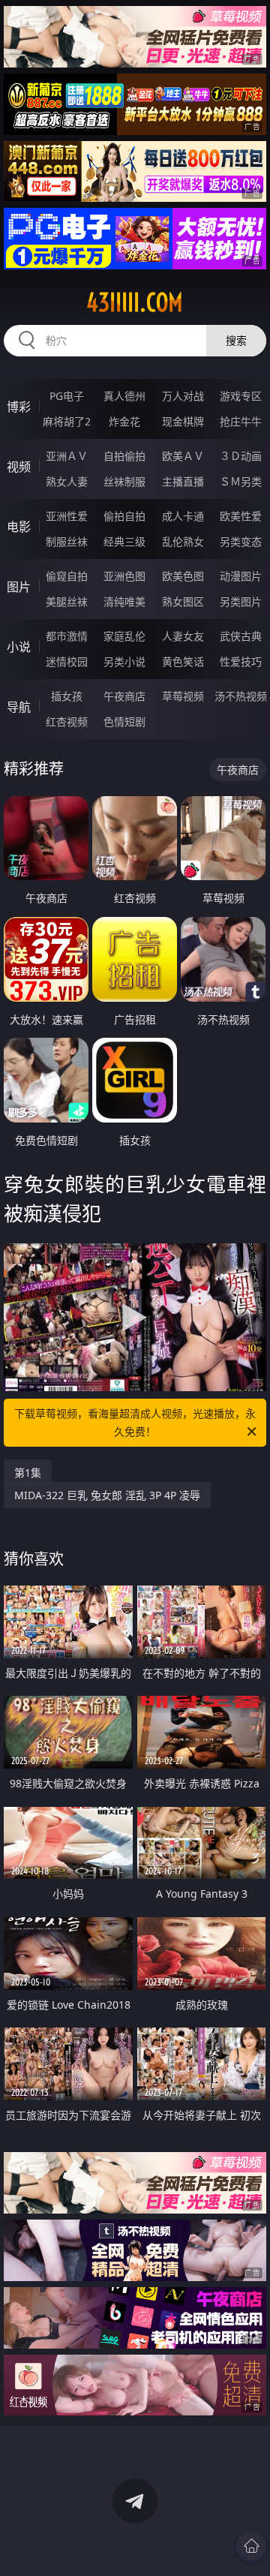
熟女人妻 (67, 481)
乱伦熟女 (183, 541)
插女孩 (67, 696)
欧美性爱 (241, 516)
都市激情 (67, 636)
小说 (19, 647)
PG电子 (67, 396)
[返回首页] (251, 2546)
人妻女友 (183, 636)
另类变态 (241, 541)
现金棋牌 (183, 421)
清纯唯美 (124, 601)
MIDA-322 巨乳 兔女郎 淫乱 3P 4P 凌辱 (107, 1495)
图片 (19, 587)
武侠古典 (241, 636)
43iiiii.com (135, 302)
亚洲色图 (124, 576)
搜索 (236, 340)
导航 (19, 707)
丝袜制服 (124, 481)
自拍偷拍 (124, 456)
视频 (19, 467)
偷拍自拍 (124, 516)
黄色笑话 (183, 661)
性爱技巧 (241, 661)
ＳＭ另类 (241, 481)
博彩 (19, 407)
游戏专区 (241, 396)
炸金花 (124, 421)
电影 (19, 527)
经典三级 (124, 541)
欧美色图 (183, 576)
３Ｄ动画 (241, 456)
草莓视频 (183, 696)
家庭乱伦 (124, 636)
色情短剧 (124, 721)
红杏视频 (67, 721)
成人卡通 (183, 516)
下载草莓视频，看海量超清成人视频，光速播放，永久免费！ (135, 1422)
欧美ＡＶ (183, 456)
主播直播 (183, 481)
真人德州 (124, 396)
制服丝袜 (67, 541)
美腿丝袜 (67, 601)
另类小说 (124, 661)
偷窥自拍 (67, 576)
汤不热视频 (241, 696)
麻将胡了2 (67, 421)
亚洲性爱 (67, 516)
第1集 (28, 1473)
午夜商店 (124, 696)
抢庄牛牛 (241, 421)
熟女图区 (183, 601)
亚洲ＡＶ (67, 456)
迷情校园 (67, 661)
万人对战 (183, 396)
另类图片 (241, 601)
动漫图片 (241, 576)
